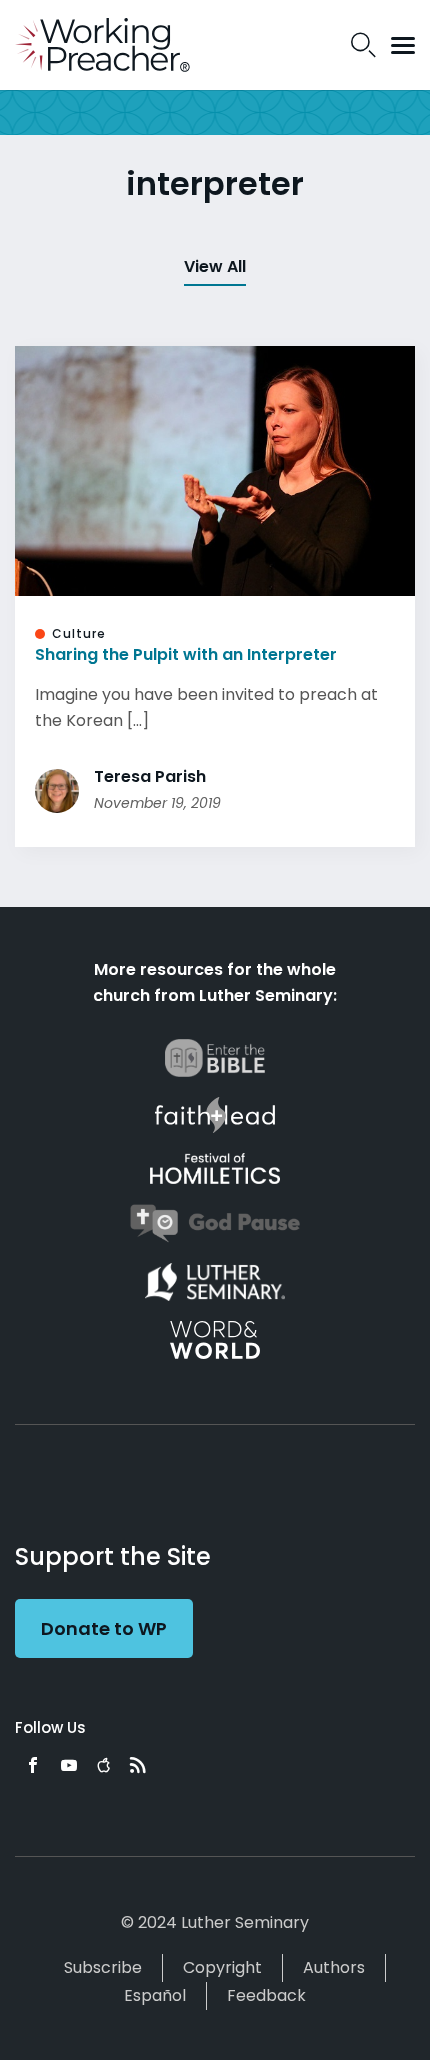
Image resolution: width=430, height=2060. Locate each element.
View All (215, 266)
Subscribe (103, 1967)
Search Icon (363, 45)
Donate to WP (104, 1628)
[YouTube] (69, 1765)
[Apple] (103, 1765)
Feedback (266, 1995)
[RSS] (138, 1765)
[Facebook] (33, 1765)
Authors (334, 1967)
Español (155, 1995)
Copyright (222, 1967)
